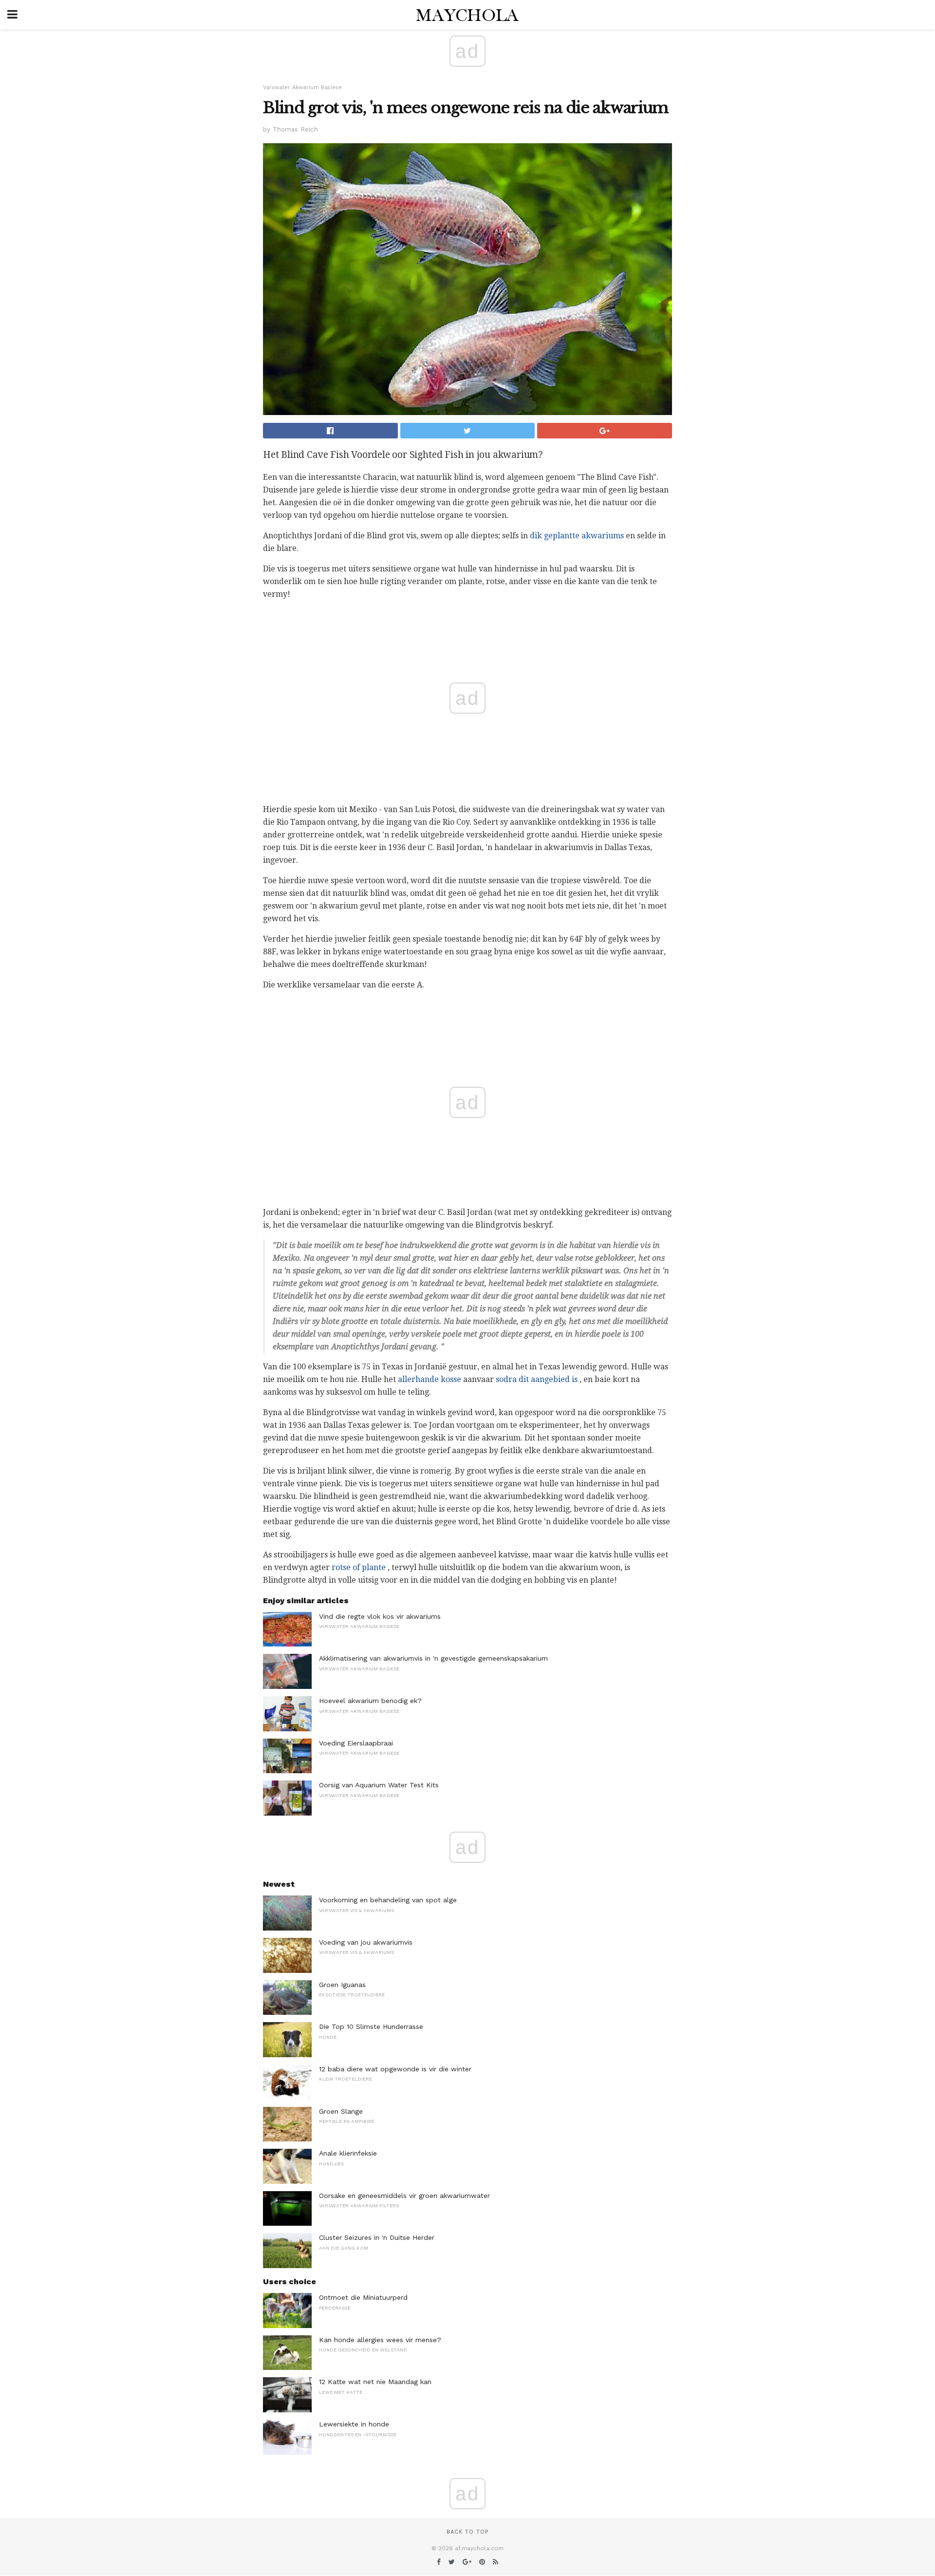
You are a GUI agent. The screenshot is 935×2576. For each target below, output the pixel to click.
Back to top (467, 2532)
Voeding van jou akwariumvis (366, 1942)
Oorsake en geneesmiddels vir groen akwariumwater (404, 2196)
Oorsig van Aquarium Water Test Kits (379, 1785)
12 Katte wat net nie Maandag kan (375, 2382)
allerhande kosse (430, 1379)
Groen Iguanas (342, 1985)
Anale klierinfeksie (348, 2153)
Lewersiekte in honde (354, 2424)
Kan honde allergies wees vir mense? (380, 2340)
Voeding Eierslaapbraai (356, 1743)
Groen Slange (341, 2111)
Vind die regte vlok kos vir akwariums (380, 1616)
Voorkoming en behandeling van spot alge (388, 1900)
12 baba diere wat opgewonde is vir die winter (395, 2069)
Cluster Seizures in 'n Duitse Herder (377, 2237)
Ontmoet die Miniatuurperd (363, 2297)
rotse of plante (359, 1567)
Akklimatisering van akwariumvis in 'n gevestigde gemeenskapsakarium (433, 1658)
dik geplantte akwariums (577, 536)
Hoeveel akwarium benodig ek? (370, 1701)
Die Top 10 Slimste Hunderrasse (371, 2027)
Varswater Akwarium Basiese (302, 87)
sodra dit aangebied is (537, 1379)
